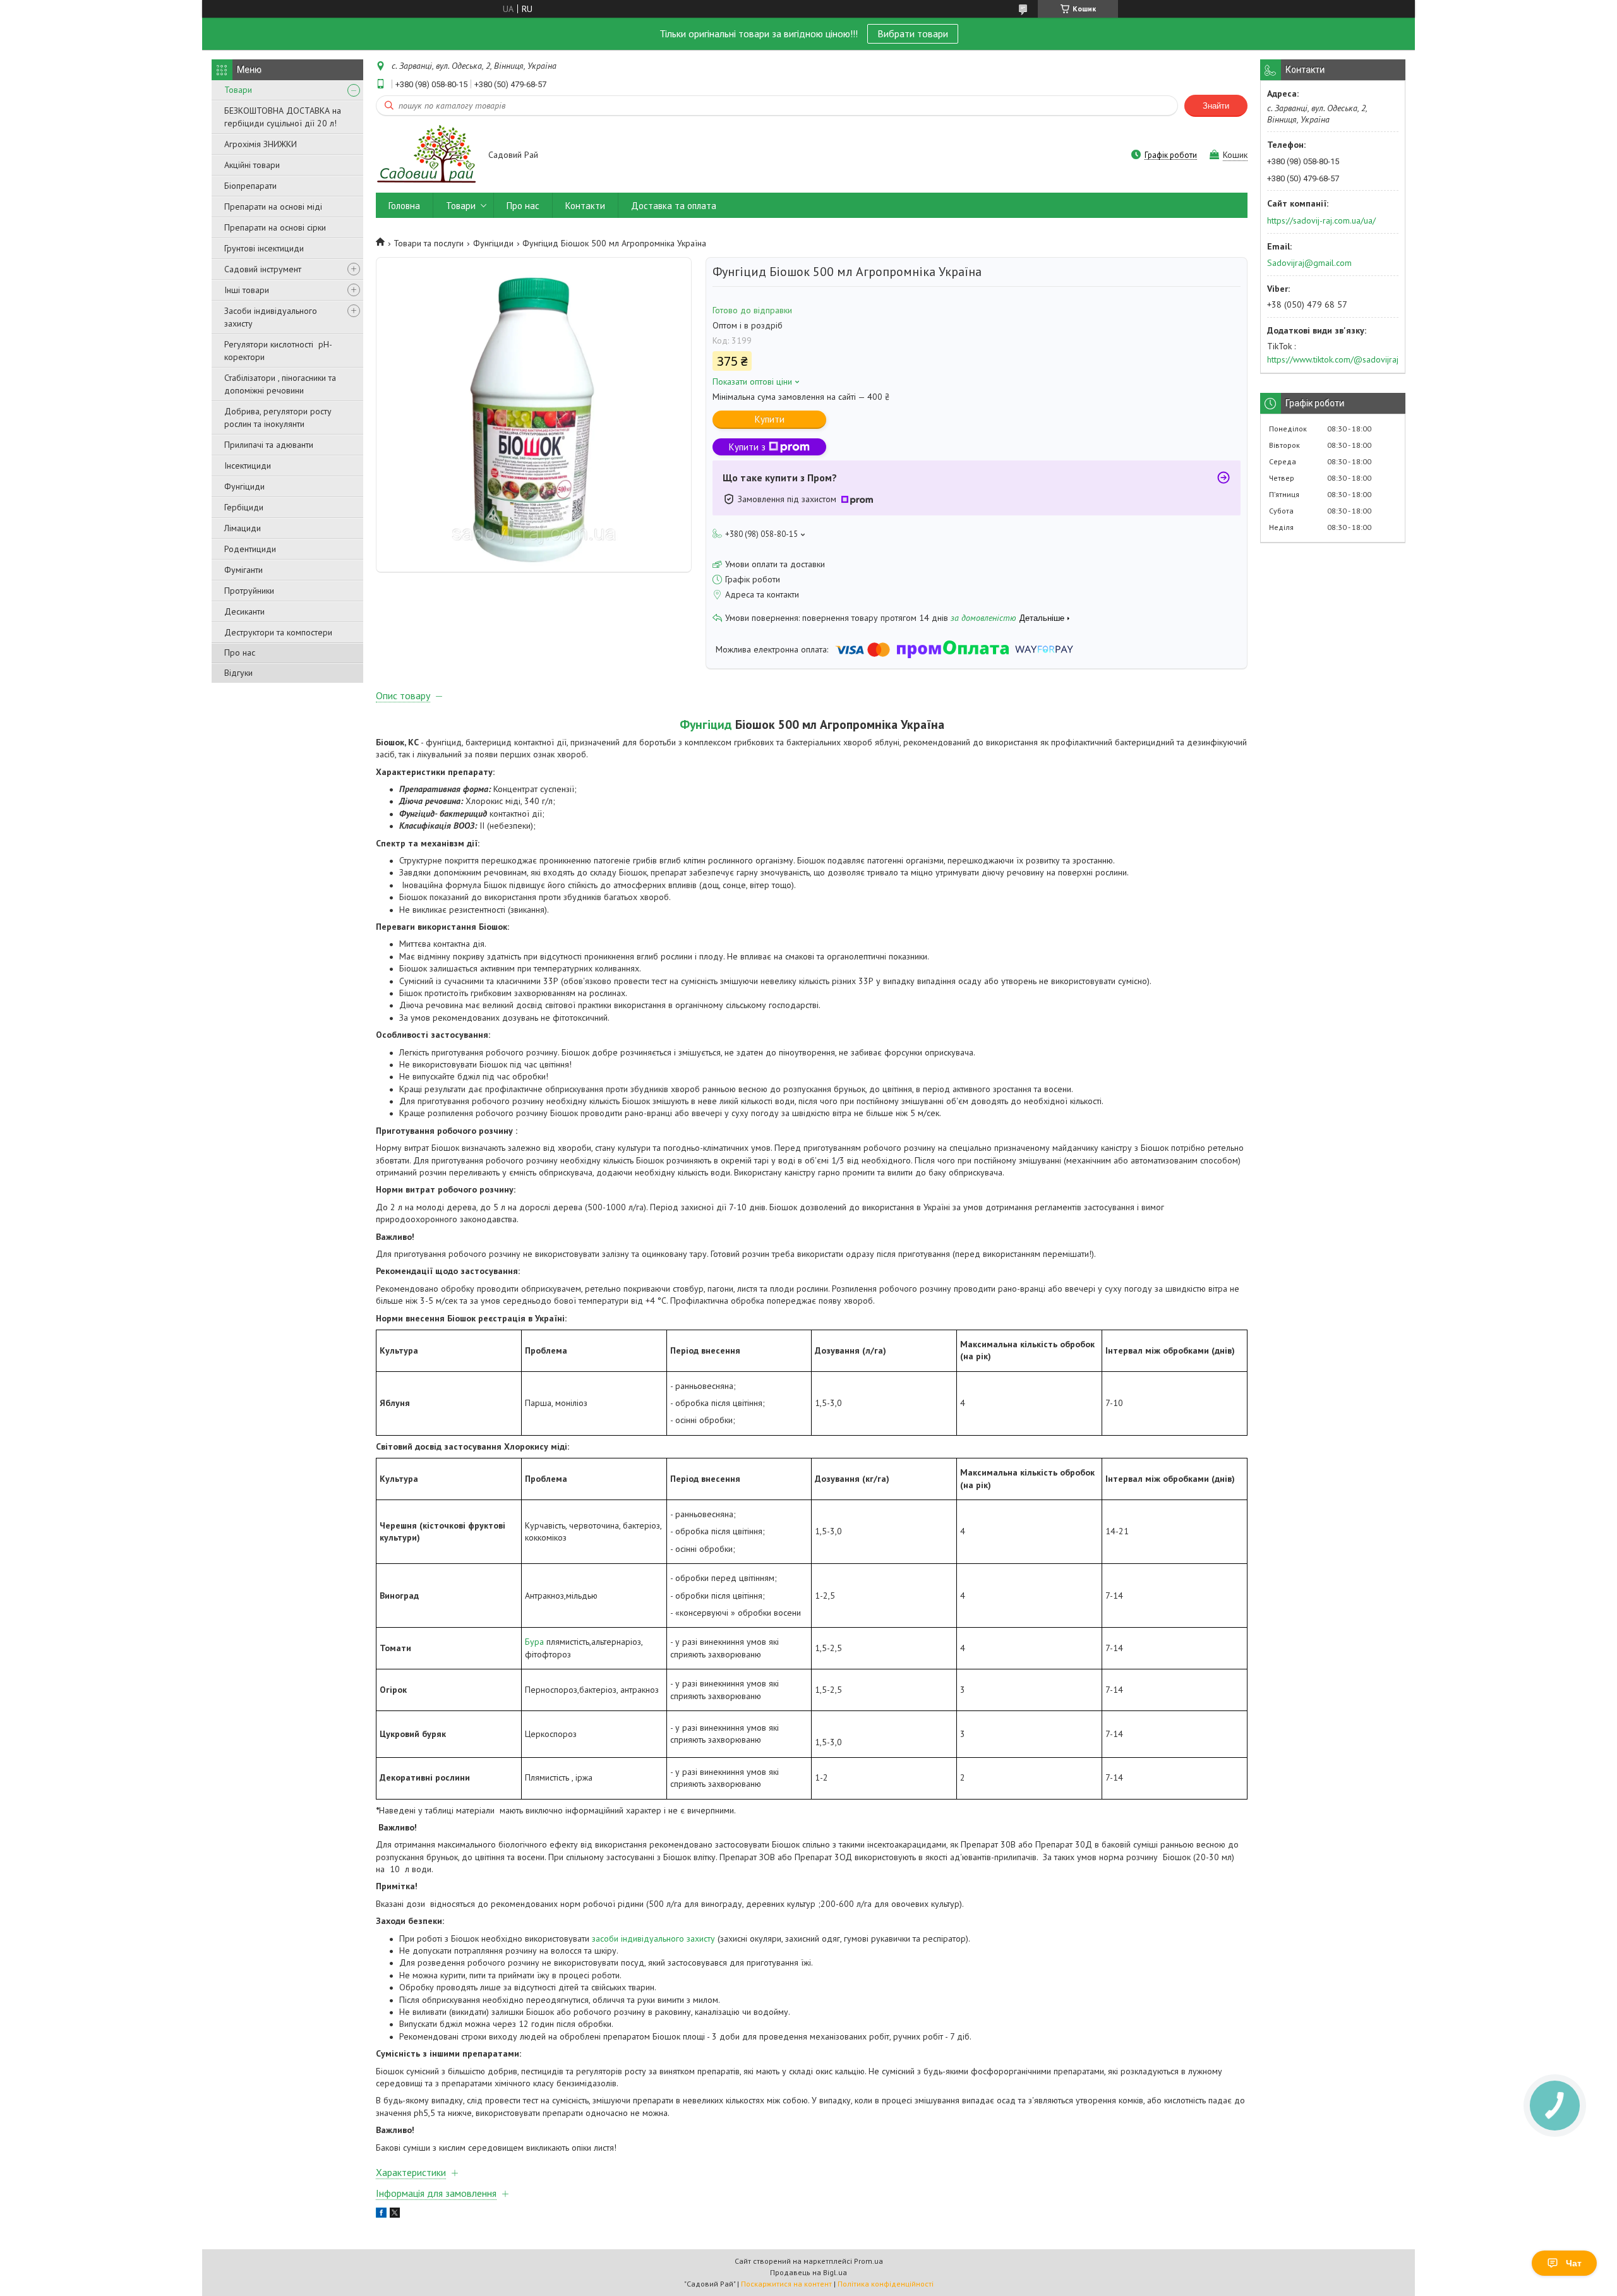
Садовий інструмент (263, 269)
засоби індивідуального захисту (653, 1938)
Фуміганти (243, 570)
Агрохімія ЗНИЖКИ (261, 144)
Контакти (585, 206)
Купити (770, 419)
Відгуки (238, 673)
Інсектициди (248, 466)
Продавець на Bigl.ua (808, 2272)
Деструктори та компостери (278, 632)
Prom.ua (869, 2261)
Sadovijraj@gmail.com (1309, 263)
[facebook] (381, 2215)
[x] (395, 2215)
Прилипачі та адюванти (269, 445)
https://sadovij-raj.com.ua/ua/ (1321, 220)
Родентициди (250, 549)
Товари (238, 90)
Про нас (240, 652)
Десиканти (244, 611)
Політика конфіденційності (886, 2284)
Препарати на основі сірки (275, 227)
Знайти (1216, 106)
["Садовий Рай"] (426, 156)
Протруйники (249, 591)
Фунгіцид (706, 724)
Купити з (747, 447)
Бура (534, 1642)
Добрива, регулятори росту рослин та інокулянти (278, 418)
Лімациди (243, 528)
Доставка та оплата (674, 206)
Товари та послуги (429, 243)
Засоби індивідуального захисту (271, 317)
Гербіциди (244, 507)
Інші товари (247, 290)
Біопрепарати (250, 186)
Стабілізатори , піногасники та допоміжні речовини (280, 384)
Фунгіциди (244, 486)
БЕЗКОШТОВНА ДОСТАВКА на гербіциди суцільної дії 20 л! (283, 117)
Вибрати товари (913, 33)
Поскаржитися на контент (786, 2284)
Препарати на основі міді (273, 207)
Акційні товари (252, 165)
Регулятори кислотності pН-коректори (278, 351)
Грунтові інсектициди (264, 248)
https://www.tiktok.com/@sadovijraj (1333, 359)
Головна (404, 206)
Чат (1574, 2263)
